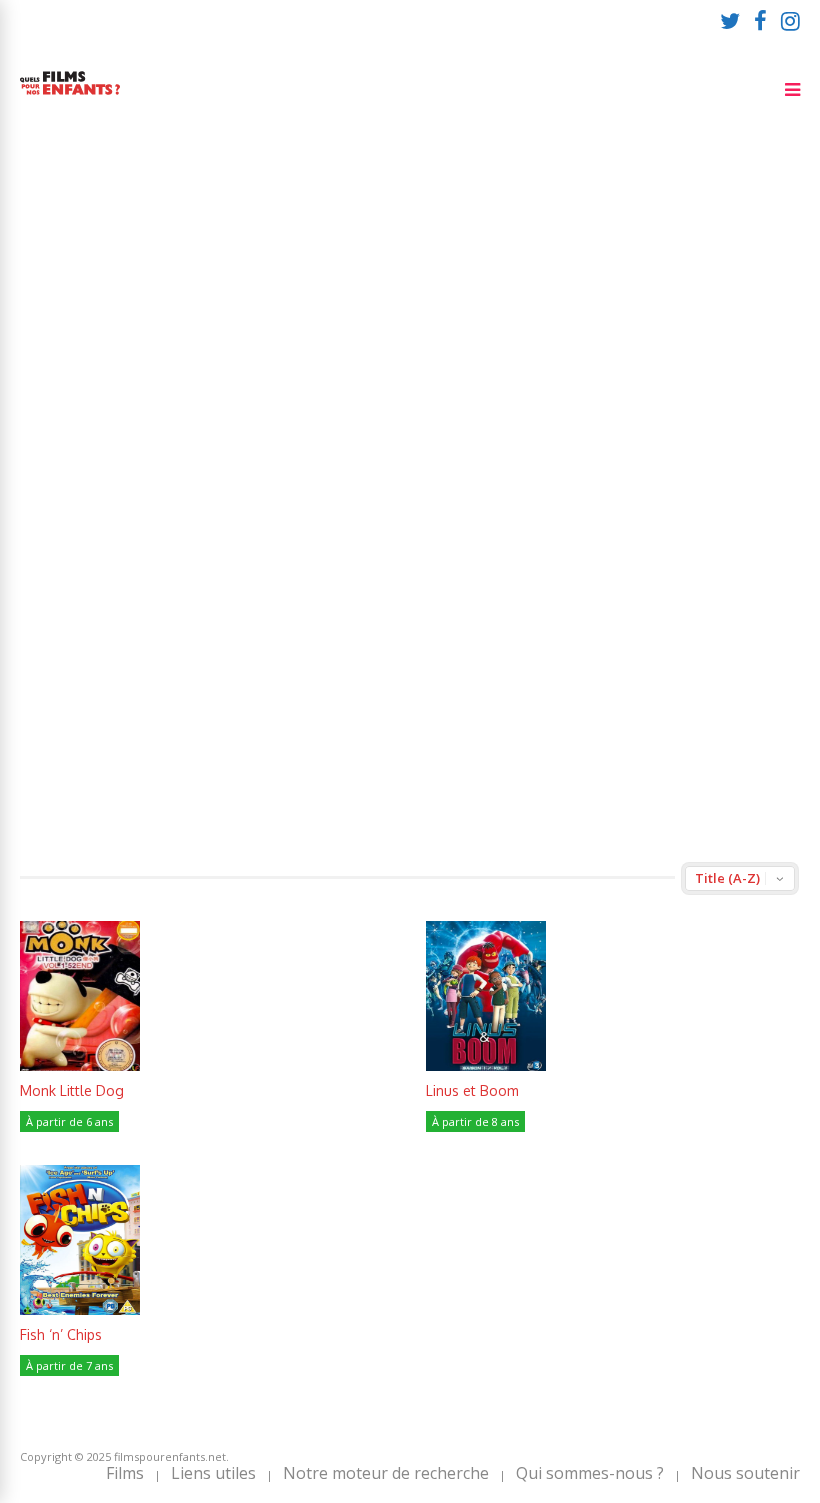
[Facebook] (760, 20)
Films (125, 1473)
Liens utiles (213, 1473)
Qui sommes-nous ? (590, 1473)
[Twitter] (730, 20)
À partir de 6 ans (69, 1121)
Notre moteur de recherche (386, 1473)
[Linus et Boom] (486, 1065)
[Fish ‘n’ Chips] (80, 1309)
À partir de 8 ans (475, 1121)
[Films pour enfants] (70, 98)
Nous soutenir (745, 1473)
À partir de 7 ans (69, 1365)
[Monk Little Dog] (80, 1065)
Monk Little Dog (72, 1090)
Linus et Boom (472, 1090)
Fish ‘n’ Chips (61, 1334)
